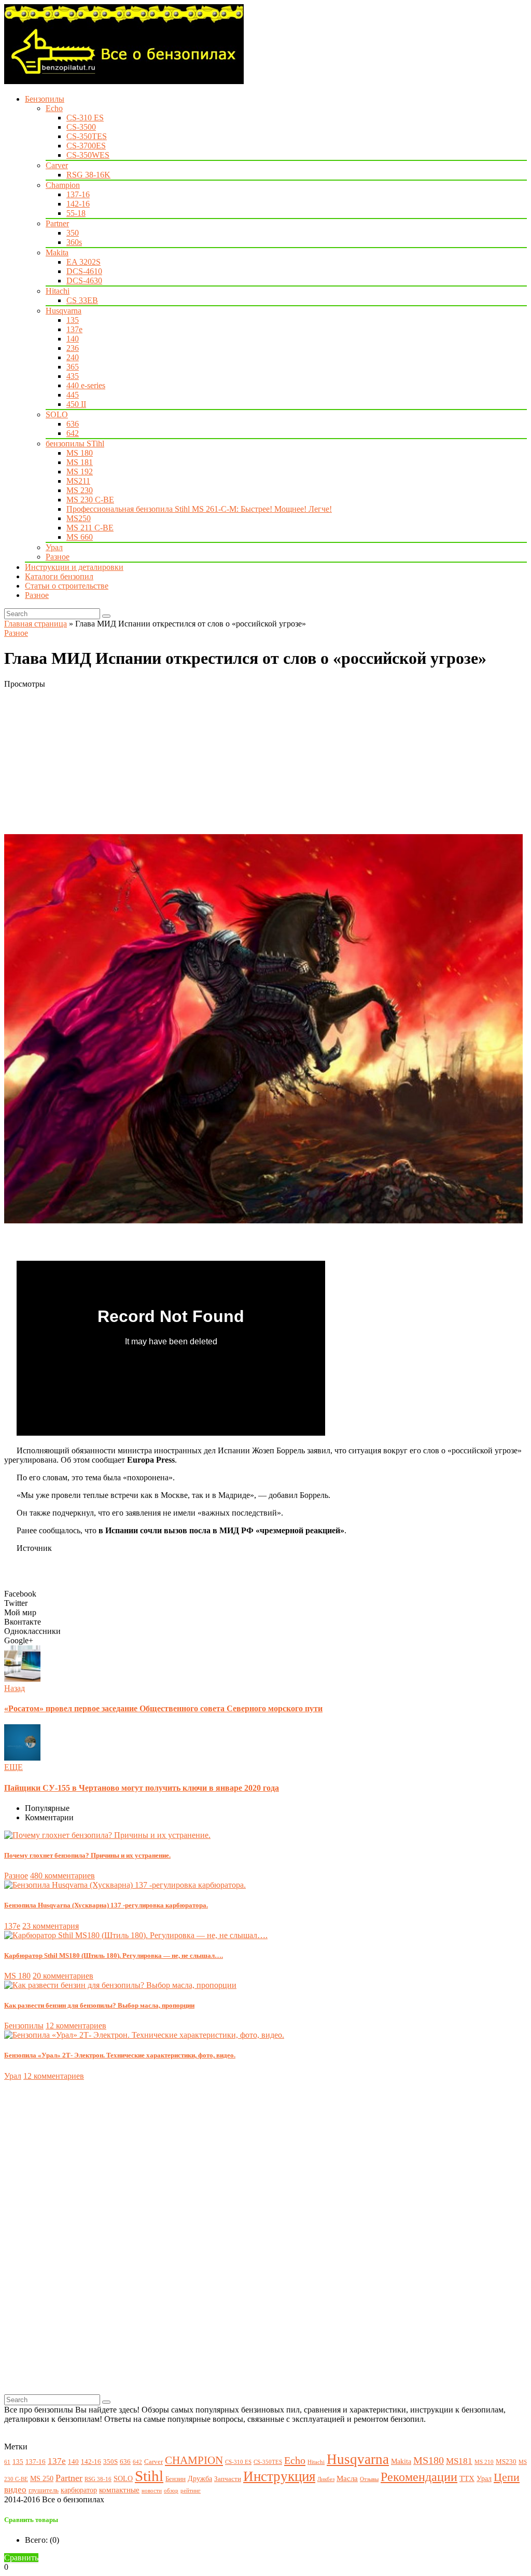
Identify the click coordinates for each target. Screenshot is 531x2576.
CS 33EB (82, 300)
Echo (54, 108)
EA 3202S (83, 262)
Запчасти (228, 2479)
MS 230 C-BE (90, 500)
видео (15, 2490)
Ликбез (326, 2479)
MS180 (429, 2461)
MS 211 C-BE (90, 528)
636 (73, 424)
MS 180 (80, 453)
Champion (63, 185)
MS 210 (484, 2462)
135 (73, 320)
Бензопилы (45, 99)
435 (73, 376)
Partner (57, 223)
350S (110, 2462)
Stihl (149, 2476)
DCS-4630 (84, 281)
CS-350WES (88, 155)
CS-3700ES (86, 146)
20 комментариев (63, 1976)
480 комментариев (62, 1876)
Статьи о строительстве (67, 586)
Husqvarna (64, 311)
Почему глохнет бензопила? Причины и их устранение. (87, 1855)
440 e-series (86, 385)
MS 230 (80, 490)
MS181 (459, 2461)
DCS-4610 (84, 271)
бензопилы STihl (75, 444)
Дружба (200, 2478)
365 (73, 367)
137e (74, 329)
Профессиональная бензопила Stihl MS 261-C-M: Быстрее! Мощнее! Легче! (199, 509)
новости (152, 2491)
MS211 (78, 481)
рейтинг (191, 2491)
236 (73, 348)
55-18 (76, 213)
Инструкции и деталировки (74, 567)
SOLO (57, 414)
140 (73, 339)
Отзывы (369, 2479)
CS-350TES (87, 136)
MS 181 (80, 462)
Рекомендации (419, 2477)
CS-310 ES (85, 118)
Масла (347, 2478)
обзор (171, 2491)
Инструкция (279, 2476)
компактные (119, 2490)
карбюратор (79, 2490)
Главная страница (36, 624)
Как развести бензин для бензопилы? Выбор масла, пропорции (99, 2005)
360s (74, 242)
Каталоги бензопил (59, 576)
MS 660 (80, 537)
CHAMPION (194, 2460)
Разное (58, 557)
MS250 (79, 518)
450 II (76, 404)
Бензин (176, 2479)
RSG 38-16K (88, 175)
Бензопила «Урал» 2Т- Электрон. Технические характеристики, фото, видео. (120, 2055)
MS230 (506, 2462)
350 (73, 233)
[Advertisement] (265, 761)
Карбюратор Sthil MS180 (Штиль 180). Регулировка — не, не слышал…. (114, 1955)
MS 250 (42, 2478)
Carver (57, 165)
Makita (57, 253)
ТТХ (467, 2478)
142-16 (78, 204)
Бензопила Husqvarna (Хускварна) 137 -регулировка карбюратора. (106, 1905)
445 (73, 395)
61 (7, 2462)
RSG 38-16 (98, 2479)
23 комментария (51, 1926)
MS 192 (80, 472)
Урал (54, 547)
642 (73, 433)
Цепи (507, 2477)
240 (73, 357)
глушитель (44, 2490)
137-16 (78, 194)
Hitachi (58, 291)
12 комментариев (76, 2026)
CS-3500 (81, 127)
